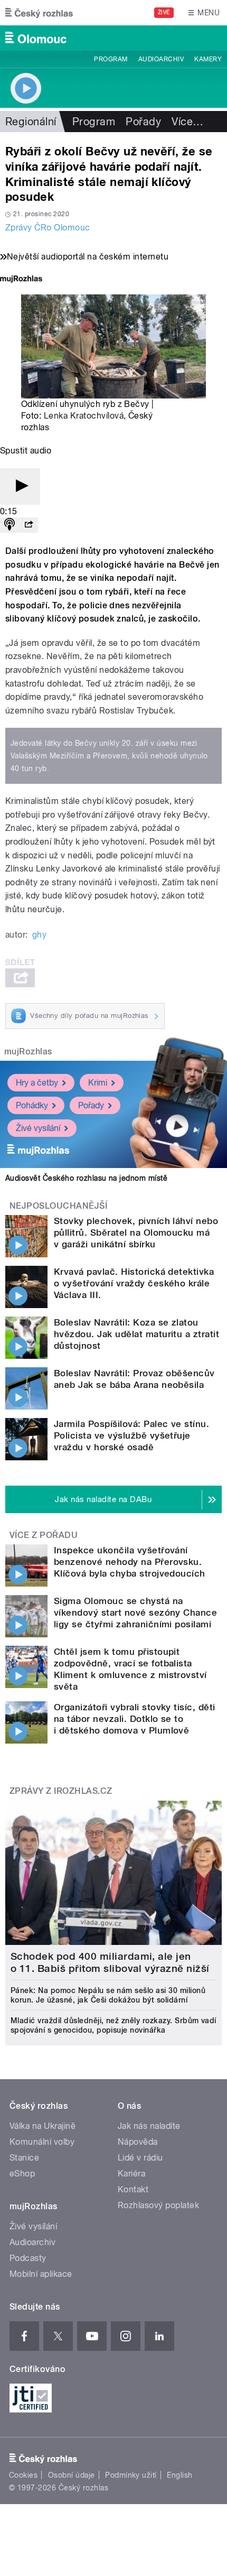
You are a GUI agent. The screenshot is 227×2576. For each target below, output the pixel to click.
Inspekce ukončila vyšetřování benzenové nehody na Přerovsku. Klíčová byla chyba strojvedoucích (130, 1562)
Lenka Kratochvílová (84, 416)
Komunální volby (42, 2142)
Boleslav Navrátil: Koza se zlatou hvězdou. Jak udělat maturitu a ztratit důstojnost (136, 1334)
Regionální (31, 122)
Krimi (98, 1083)
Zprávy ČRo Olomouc (48, 228)
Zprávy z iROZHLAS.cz (61, 1791)
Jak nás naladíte (149, 2126)
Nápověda (138, 2142)
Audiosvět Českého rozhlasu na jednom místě (86, 1178)
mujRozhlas (28, 1051)
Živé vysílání (38, 1128)
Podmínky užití (131, 2475)
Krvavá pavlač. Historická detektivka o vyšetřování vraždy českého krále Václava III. (134, 1283)
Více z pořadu (44, 1535)
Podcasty (28, 2258)
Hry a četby (37, 1083)
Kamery (208, 59)
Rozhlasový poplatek (158, 2205)
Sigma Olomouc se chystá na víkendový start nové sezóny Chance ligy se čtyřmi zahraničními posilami (135, 1613)
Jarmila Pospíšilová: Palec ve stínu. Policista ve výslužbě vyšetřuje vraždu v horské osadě (131, 1435)
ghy (39, 935)
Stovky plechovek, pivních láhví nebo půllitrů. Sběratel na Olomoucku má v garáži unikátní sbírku (136, 1233)
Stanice (24, 2158)
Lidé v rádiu (140, 2158)
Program (111, 59)
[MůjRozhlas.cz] (21, 280)
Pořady (143, 122)
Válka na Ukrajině (42, 2126)
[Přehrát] (20, 487)
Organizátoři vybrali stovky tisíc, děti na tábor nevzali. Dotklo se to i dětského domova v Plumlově (135, 1719)
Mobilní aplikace (41, 2274)
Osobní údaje (72, 2475)
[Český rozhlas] (39, 13)
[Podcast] (10, 525)
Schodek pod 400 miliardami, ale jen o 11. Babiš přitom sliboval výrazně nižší (110, 1962)
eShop (22, 2174)
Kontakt (133, 2189)
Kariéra (131, 2174)
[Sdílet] (29, 525)
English (179, 2475)
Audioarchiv (161, 59)
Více (187, 122)
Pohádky (32, 1105)
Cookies (23, 2475)
